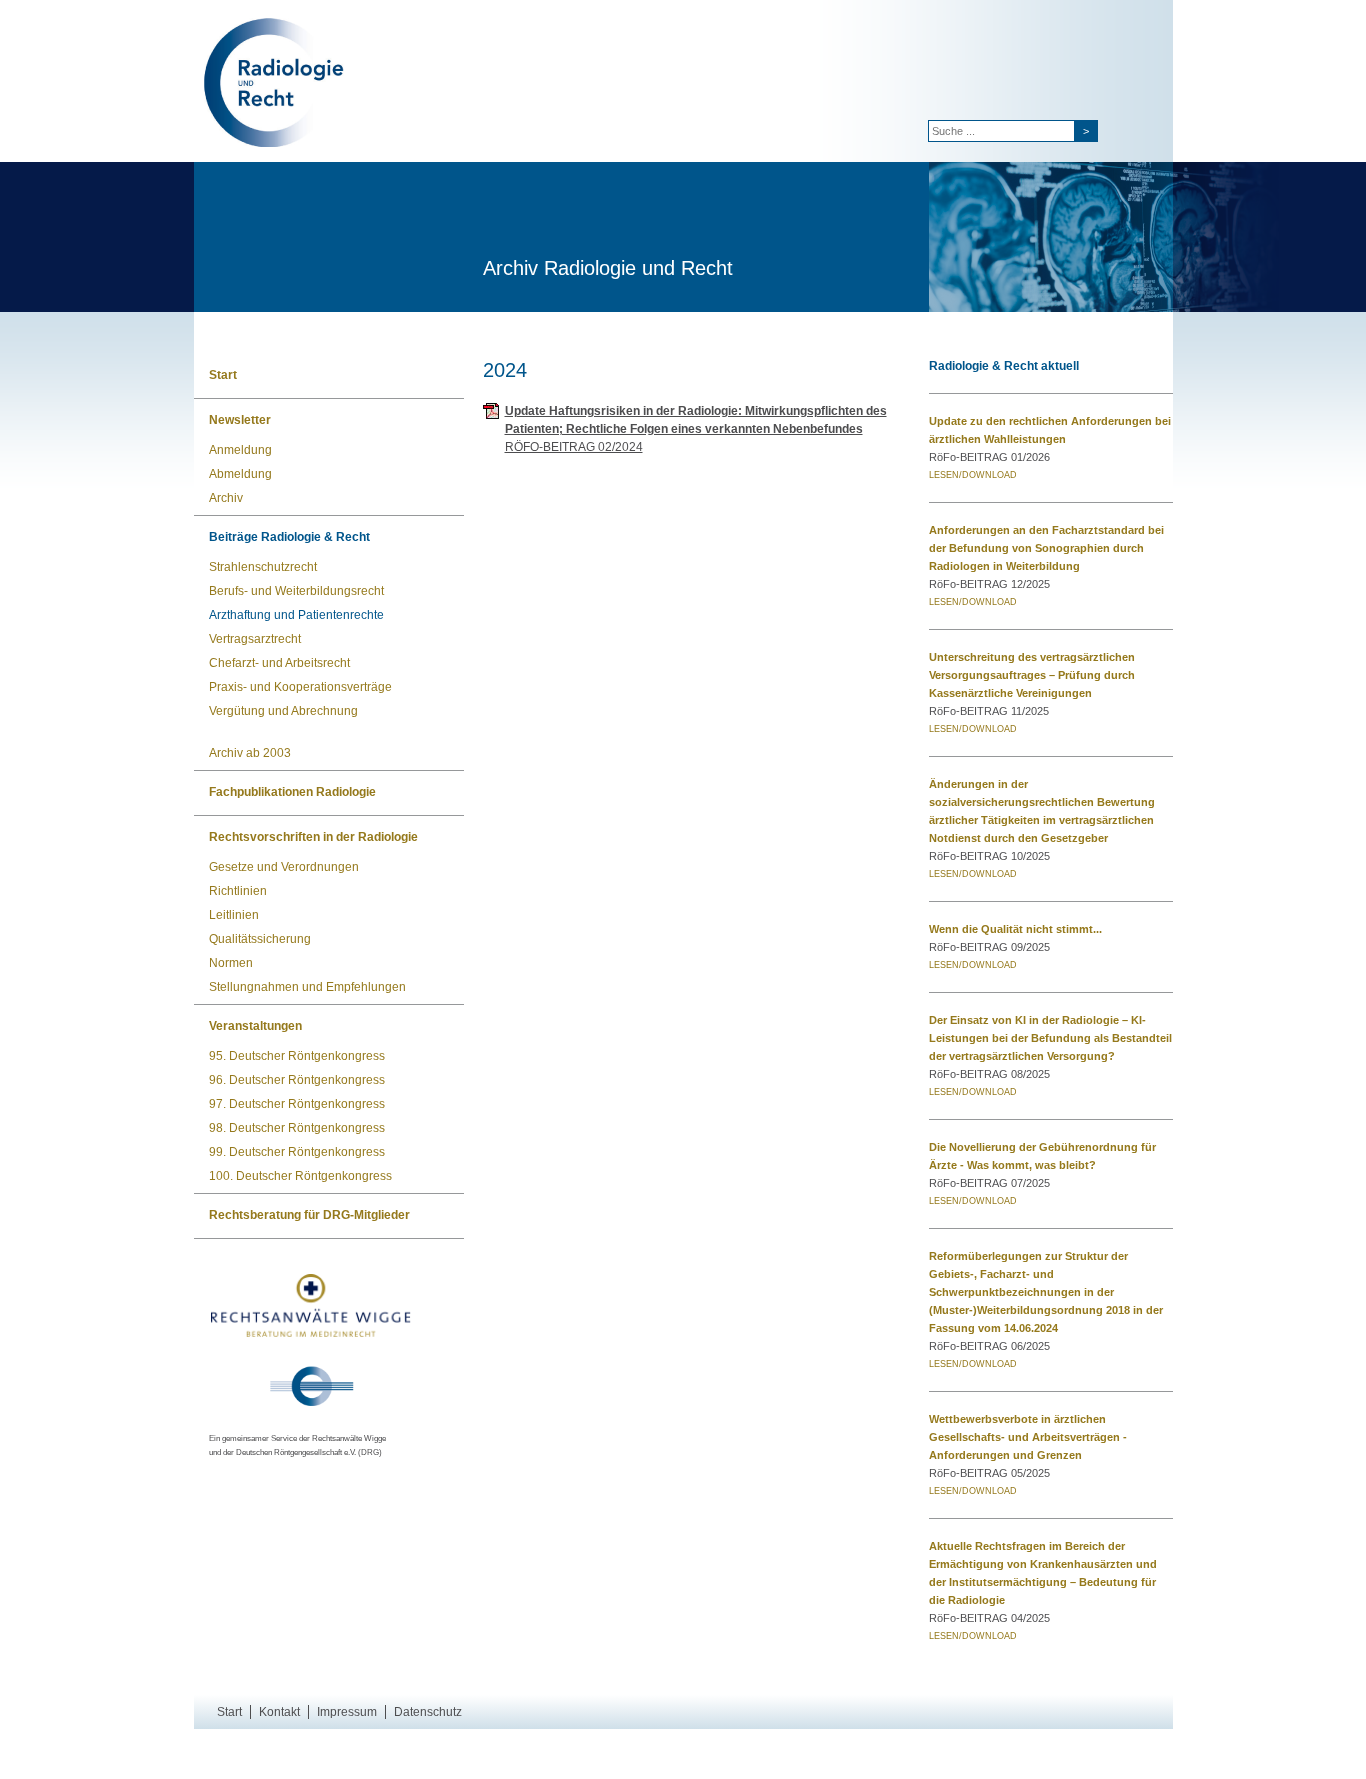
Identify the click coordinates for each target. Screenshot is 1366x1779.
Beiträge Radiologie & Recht (289, 537)
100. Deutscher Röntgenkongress (300, 1176)
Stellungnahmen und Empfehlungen (307, 987)
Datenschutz (428, 1712)
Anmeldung (240, 450)
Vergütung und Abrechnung (283, 711)
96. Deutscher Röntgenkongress (297, 1080)
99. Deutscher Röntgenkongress (297, 1152)
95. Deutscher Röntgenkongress (297, 1056)
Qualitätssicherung (260, 939)
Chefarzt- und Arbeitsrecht (279, 663)
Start (223, 375)
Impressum (347, 1712)
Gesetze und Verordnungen (284, 867)
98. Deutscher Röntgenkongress (297, 1128)
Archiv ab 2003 (250, 753)
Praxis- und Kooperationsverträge (300, 687)
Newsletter (240, 420)
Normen (231, 963)
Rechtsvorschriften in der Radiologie (313, 837)
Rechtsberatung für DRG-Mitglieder (309, 1215)
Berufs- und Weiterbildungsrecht (296, 591)
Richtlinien (238, 891)
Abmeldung (240, 474)
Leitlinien (234, 915)
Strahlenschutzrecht (263, 567)
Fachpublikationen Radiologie (292, 792)
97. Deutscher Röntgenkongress (297, 1104)
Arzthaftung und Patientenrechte (296, 615)
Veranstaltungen (255, 1026)
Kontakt (279, 1712)
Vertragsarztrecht (255, 639)
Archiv (226, 498)
